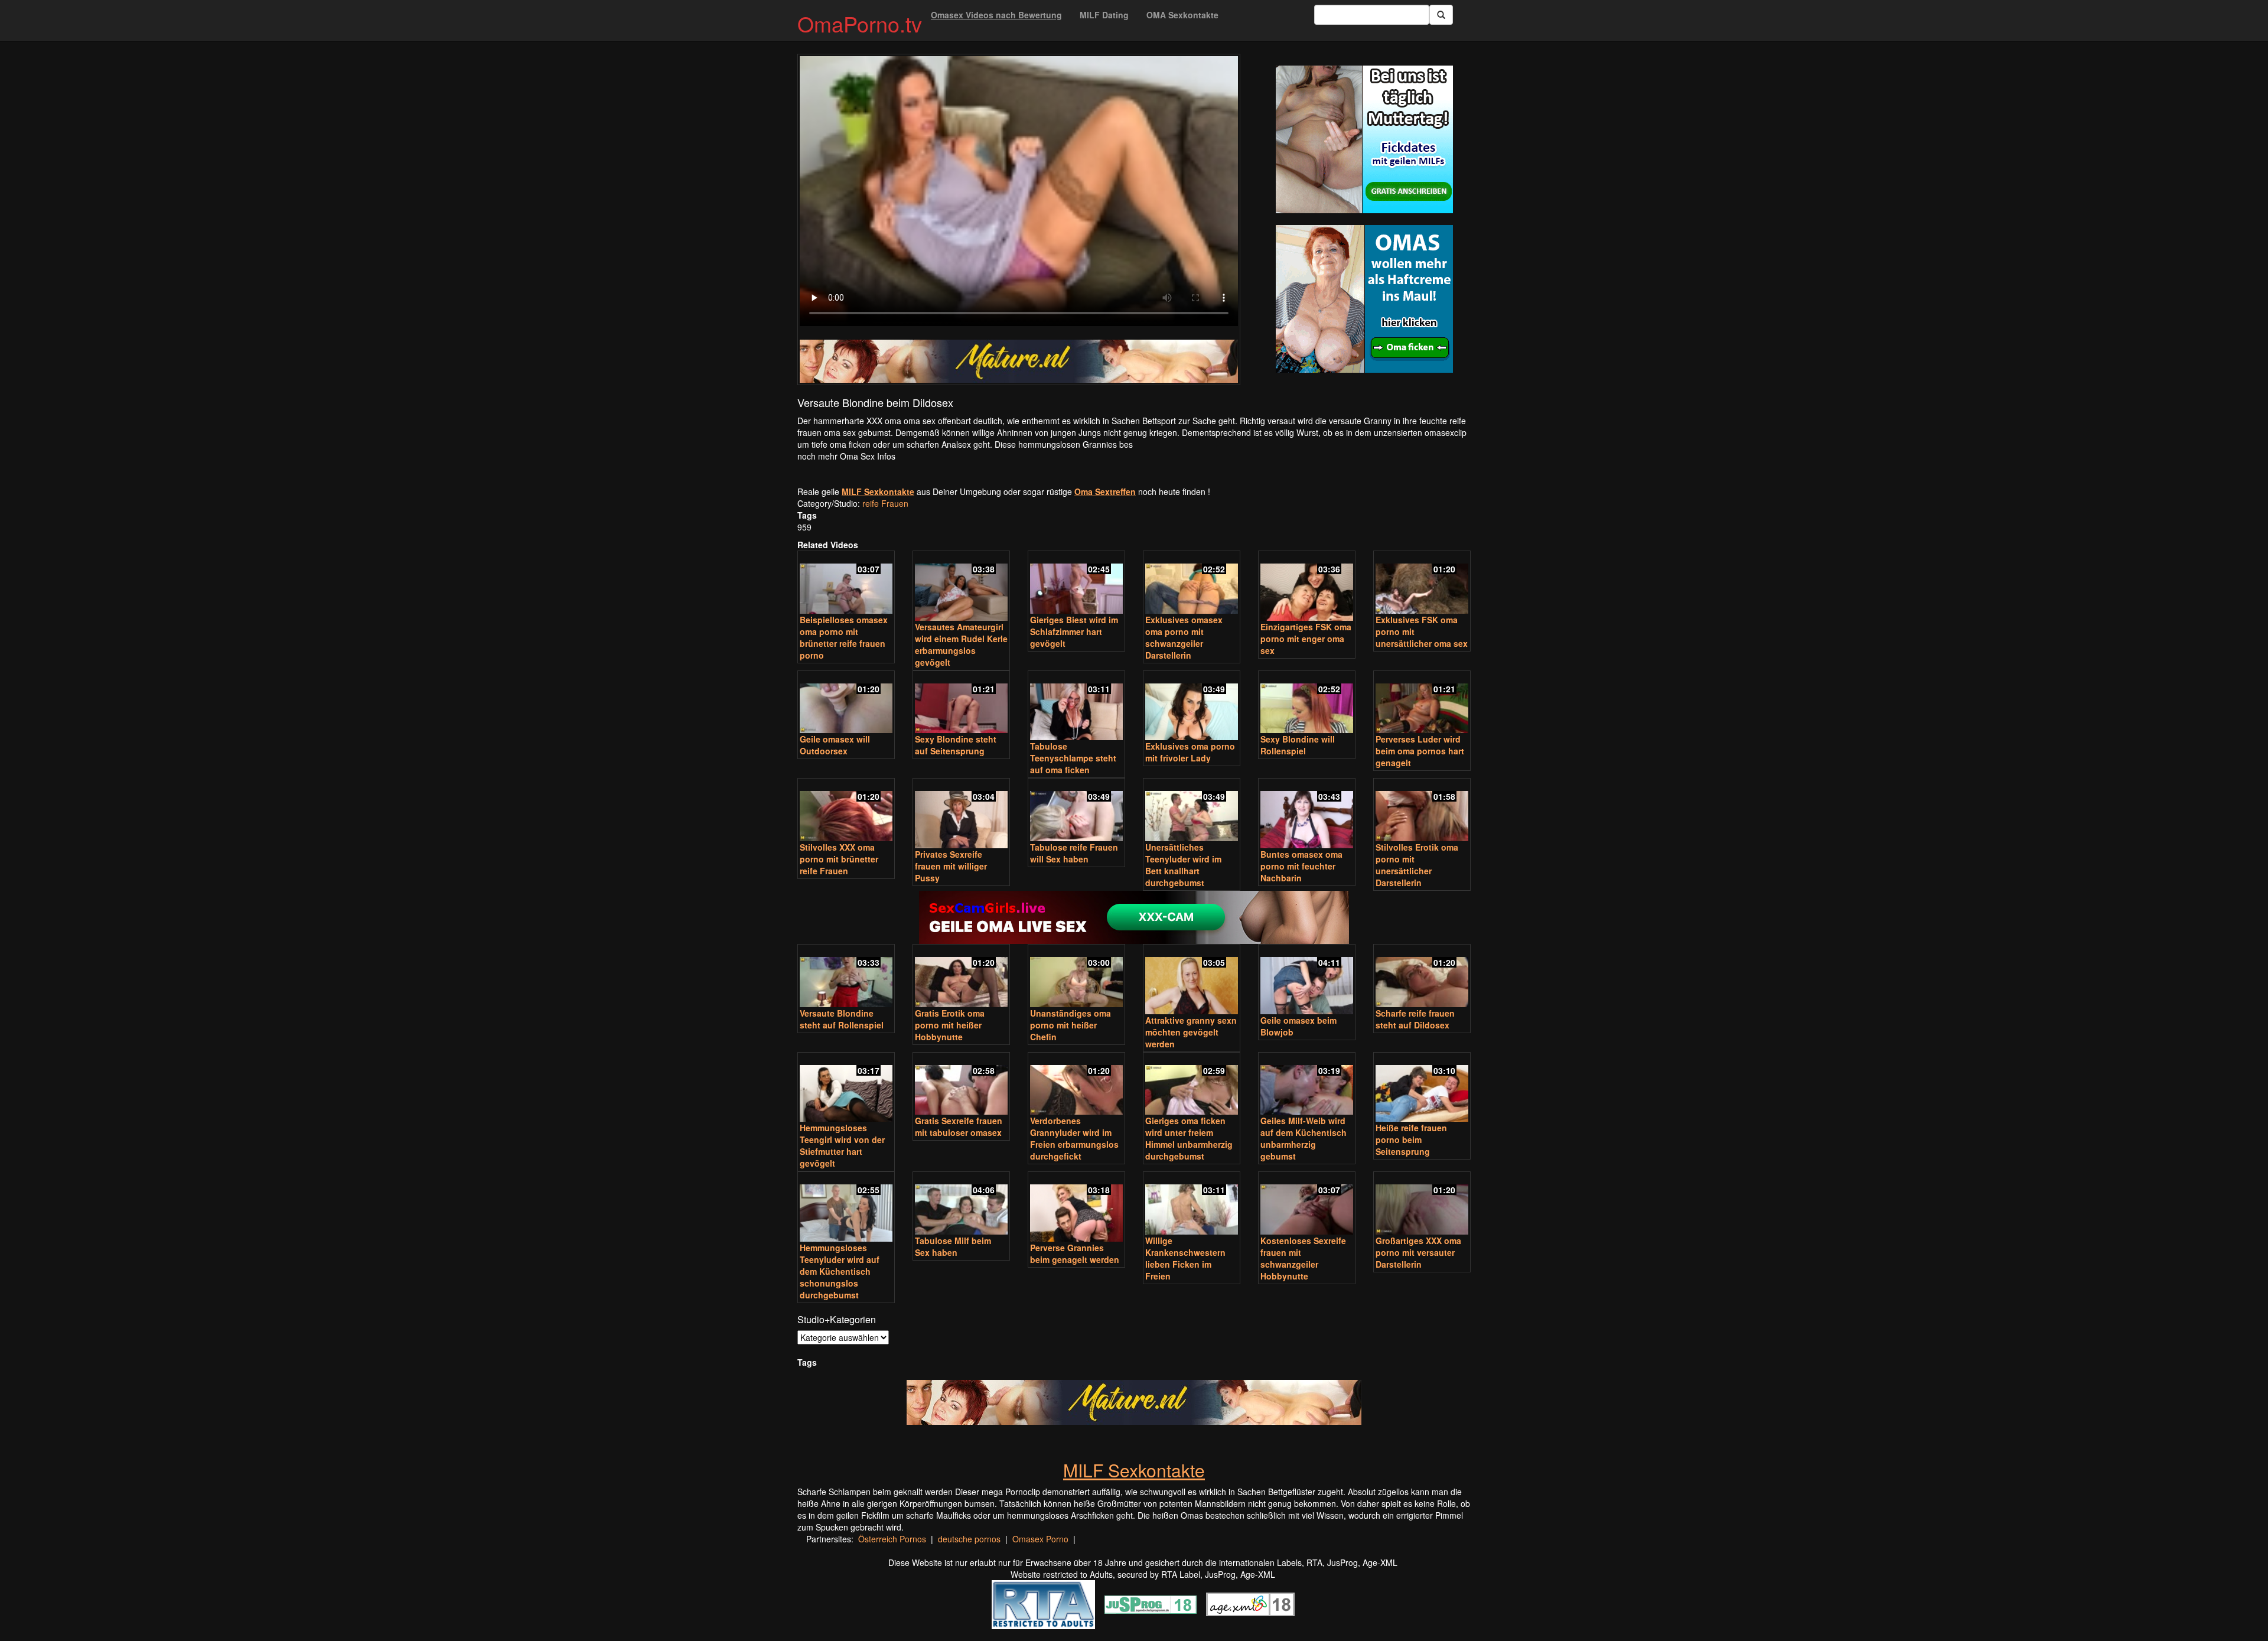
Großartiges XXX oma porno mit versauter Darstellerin (1418, 1252)
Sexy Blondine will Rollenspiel (1298, 745)
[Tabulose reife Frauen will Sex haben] (1076, 811)
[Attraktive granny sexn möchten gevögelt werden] (1192, 980)
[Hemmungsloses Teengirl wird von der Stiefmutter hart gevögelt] (846, 1088)
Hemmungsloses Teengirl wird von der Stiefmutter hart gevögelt (842, 1145)
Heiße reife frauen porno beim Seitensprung (1411, 1139)
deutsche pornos (969, 1539)
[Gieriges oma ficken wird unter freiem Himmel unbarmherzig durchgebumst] (1192, 1085)
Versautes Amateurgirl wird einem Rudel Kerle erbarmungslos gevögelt (961, 644)
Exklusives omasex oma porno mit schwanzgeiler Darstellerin (1184, 637)
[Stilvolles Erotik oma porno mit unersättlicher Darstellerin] (1422, 811)
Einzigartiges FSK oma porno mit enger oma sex (1306, 639)
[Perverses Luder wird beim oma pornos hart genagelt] (1422, 703)
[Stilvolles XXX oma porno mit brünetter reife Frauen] (846, 811)
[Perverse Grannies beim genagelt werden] (1076, 1208)
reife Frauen (885, 503)
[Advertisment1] (1364, 139)
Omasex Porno (1040, 1539)
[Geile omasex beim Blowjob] (1307, 980)
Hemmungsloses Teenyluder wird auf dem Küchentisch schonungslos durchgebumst (840, 1271)
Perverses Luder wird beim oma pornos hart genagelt (1420, 751)
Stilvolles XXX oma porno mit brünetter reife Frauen (839, 859)
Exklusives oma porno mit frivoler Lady (1190, 752)
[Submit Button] (1441, 15)
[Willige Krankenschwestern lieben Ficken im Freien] (1192, 1204)
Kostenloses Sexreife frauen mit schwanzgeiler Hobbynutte (1303, 1258)
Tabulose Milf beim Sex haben (953, 1246)
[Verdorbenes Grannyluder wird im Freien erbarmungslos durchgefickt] (1076, 1085)
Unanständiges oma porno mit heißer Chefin (1071, 1025)
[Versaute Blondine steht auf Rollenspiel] (846, 977)
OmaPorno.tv (860, 23)
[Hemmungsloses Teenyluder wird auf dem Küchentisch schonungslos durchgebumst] (846, 1208)
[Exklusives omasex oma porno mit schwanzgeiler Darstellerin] (1192, 583)
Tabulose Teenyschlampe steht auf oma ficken (1073, 758)
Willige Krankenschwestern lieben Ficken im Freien (1185, 1258)
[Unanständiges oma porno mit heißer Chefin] (1076, 977)
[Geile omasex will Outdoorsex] (846, 703)
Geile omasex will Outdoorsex (835, 745)
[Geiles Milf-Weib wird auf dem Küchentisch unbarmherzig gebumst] (1307, 1085)
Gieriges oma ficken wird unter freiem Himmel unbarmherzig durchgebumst (1189, 1138)
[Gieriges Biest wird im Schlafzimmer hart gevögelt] (1076, 583)
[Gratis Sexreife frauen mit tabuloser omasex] (961, 1085)
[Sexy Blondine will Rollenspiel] (1307, 703)
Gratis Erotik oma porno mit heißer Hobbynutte (950, 1025)
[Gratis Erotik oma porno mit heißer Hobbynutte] (961, 977)
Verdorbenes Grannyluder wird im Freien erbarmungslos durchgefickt (1074, 1138)
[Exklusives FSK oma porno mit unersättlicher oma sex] (1422, 583)
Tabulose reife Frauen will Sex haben (1074, 853)
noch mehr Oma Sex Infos (846, 456)
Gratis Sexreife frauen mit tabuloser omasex (959, 1126)
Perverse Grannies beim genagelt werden (1075, 1253)
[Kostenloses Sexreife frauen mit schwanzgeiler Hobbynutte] (1307, 1204)
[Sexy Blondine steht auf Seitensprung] (961, 703)
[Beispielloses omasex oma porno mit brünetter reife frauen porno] (846, 583)
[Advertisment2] (1364, 299)
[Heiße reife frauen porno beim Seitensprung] (1422, 1088)
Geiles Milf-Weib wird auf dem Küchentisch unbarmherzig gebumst (1304, 1138)
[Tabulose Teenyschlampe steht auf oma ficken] (1076, 707)
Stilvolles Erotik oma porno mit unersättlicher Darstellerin (1417, 865)
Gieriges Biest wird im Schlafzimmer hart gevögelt (1074, 631)
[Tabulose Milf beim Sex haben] (961, 1204)
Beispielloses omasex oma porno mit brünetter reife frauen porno (844, 637)
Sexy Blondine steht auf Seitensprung (956, 745)
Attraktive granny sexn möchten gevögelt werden (1191, 1032)
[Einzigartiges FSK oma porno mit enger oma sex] (1307, 587)
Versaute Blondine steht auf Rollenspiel (842, 1019)
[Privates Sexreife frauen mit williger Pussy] (961, 814)
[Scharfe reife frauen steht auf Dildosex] (1422, 977)
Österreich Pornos (892, 1539)
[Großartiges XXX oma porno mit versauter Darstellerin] (1422, 1204)
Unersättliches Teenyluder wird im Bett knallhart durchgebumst (1183, 865)
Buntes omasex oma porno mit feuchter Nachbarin (1301, 866)
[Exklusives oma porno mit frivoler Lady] (1192, 707)
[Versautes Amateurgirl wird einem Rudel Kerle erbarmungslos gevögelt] (961, 587)
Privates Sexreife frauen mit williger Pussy (951, 866)
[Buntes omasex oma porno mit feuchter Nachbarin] (1307, 814)
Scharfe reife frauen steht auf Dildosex (1415, 1019)
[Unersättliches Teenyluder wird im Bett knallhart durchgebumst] (1192, 811)
